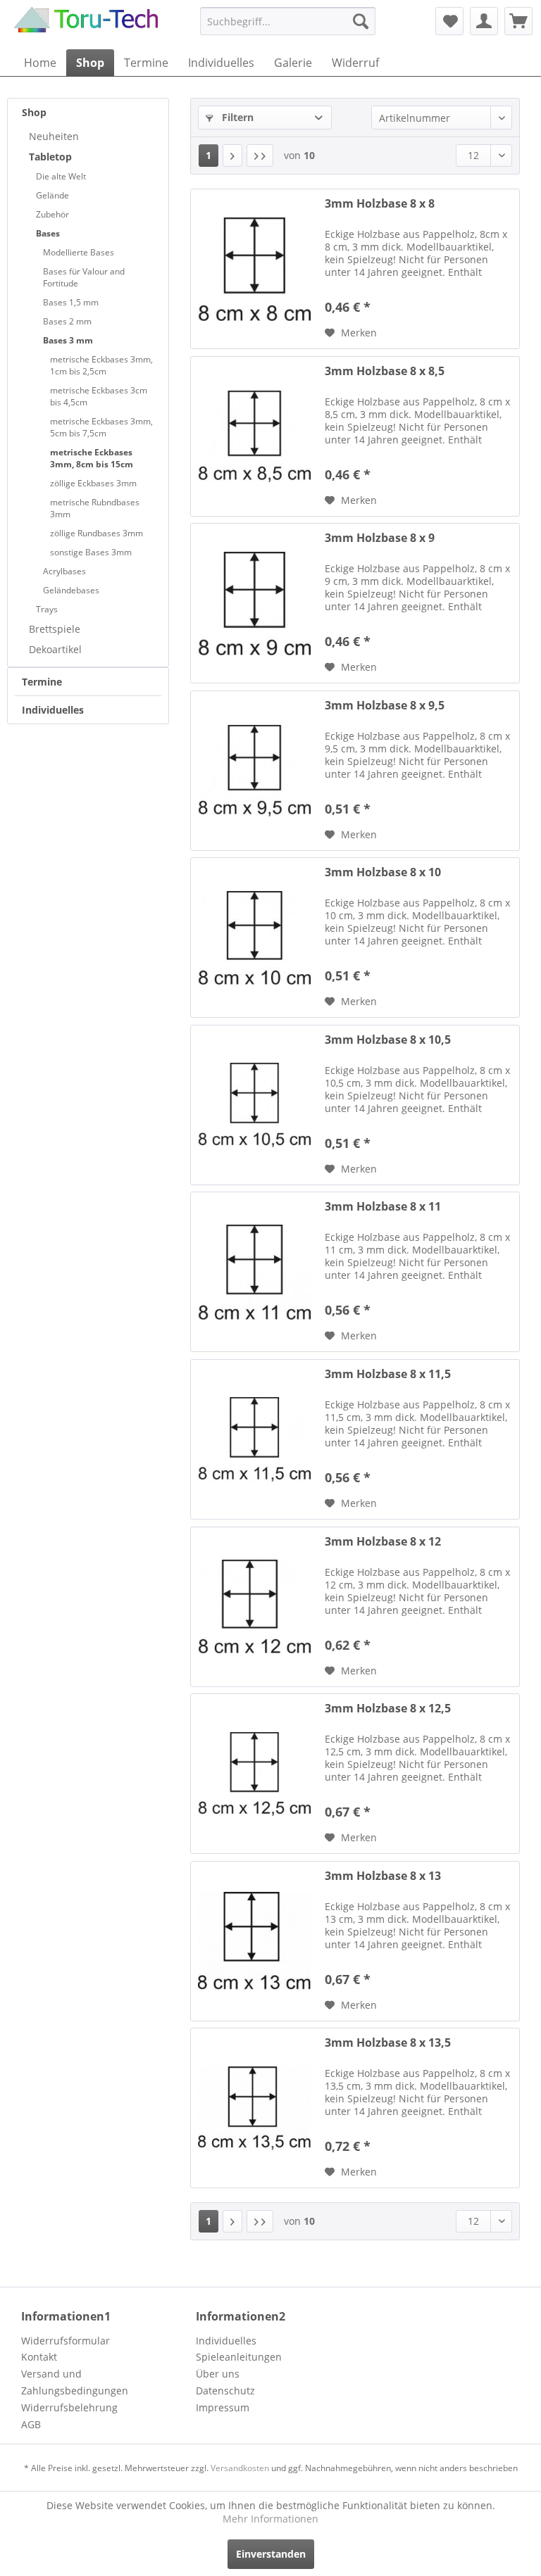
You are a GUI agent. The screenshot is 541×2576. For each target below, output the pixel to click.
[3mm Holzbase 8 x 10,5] (254, 1105)
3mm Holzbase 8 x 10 (383, 872)
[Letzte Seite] (260, 156)
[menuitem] (288, 21)
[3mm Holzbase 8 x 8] (254, 269)
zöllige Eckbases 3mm (93, 483)
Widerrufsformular (66, 2341)
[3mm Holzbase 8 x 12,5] (254, 1774)
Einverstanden (271, 2554)
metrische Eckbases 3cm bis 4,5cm (99, 396)
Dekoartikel (55, 649)
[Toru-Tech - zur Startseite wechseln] (86, 25)
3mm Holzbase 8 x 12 (383, 1542)
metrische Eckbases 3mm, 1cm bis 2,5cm (101, 365)
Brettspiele (55, 629)
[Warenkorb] (518, 21)
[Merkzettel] (449, 21)
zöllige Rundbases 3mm (97, 533)
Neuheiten (54, 136)
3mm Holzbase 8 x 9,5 (385, 706)
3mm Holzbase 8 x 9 (380, 538)
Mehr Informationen (270, 2519)
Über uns (218, 2374)
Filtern (236, 117)
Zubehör (52, 214)
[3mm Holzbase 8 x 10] (254, 937)
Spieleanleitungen (239, 2357)
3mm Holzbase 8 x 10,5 (388, 1040)
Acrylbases (64, 571)
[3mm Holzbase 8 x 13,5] (254, 2108)
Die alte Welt (61, 176)
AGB (31, 2424)
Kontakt (39, 2357)
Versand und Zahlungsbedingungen (75, 2382)
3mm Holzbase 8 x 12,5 (388, 1709)
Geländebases (71, 590)
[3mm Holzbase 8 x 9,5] (254, 771)
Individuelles (53, 710)
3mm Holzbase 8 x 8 (380, 204)
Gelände (52, 195)
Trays (47, 609)
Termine (42, 682)
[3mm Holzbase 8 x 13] (254, 1941)
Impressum (223, 2407)
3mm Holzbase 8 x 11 (383, 1207)
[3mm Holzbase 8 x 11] (254, 1272)
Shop (34, 112)
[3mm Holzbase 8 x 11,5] (254, 1439)
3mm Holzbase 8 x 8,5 (385, 371)
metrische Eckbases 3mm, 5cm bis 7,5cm (101, 427)
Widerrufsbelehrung (69, 2407)
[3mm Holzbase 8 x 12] (254, 1607)
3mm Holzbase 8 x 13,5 (388, 2043)
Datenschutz (225, 2391)
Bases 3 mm (68, 340)
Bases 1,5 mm (71, 302)
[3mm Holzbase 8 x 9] (254, 603)
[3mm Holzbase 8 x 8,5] (254, 436)
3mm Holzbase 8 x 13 (383, 1876)
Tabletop (50, 157)
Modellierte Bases (79, 252)
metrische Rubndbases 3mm (95, 508)
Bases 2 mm (67, 321)
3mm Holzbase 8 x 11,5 (388, 1374)
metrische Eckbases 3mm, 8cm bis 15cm (92, 458)
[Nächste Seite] (232, 156)
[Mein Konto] (484, 21)
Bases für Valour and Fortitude (84, 277)
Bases (48, 233)
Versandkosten (240, 2468)
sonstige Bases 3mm (91, 552)
